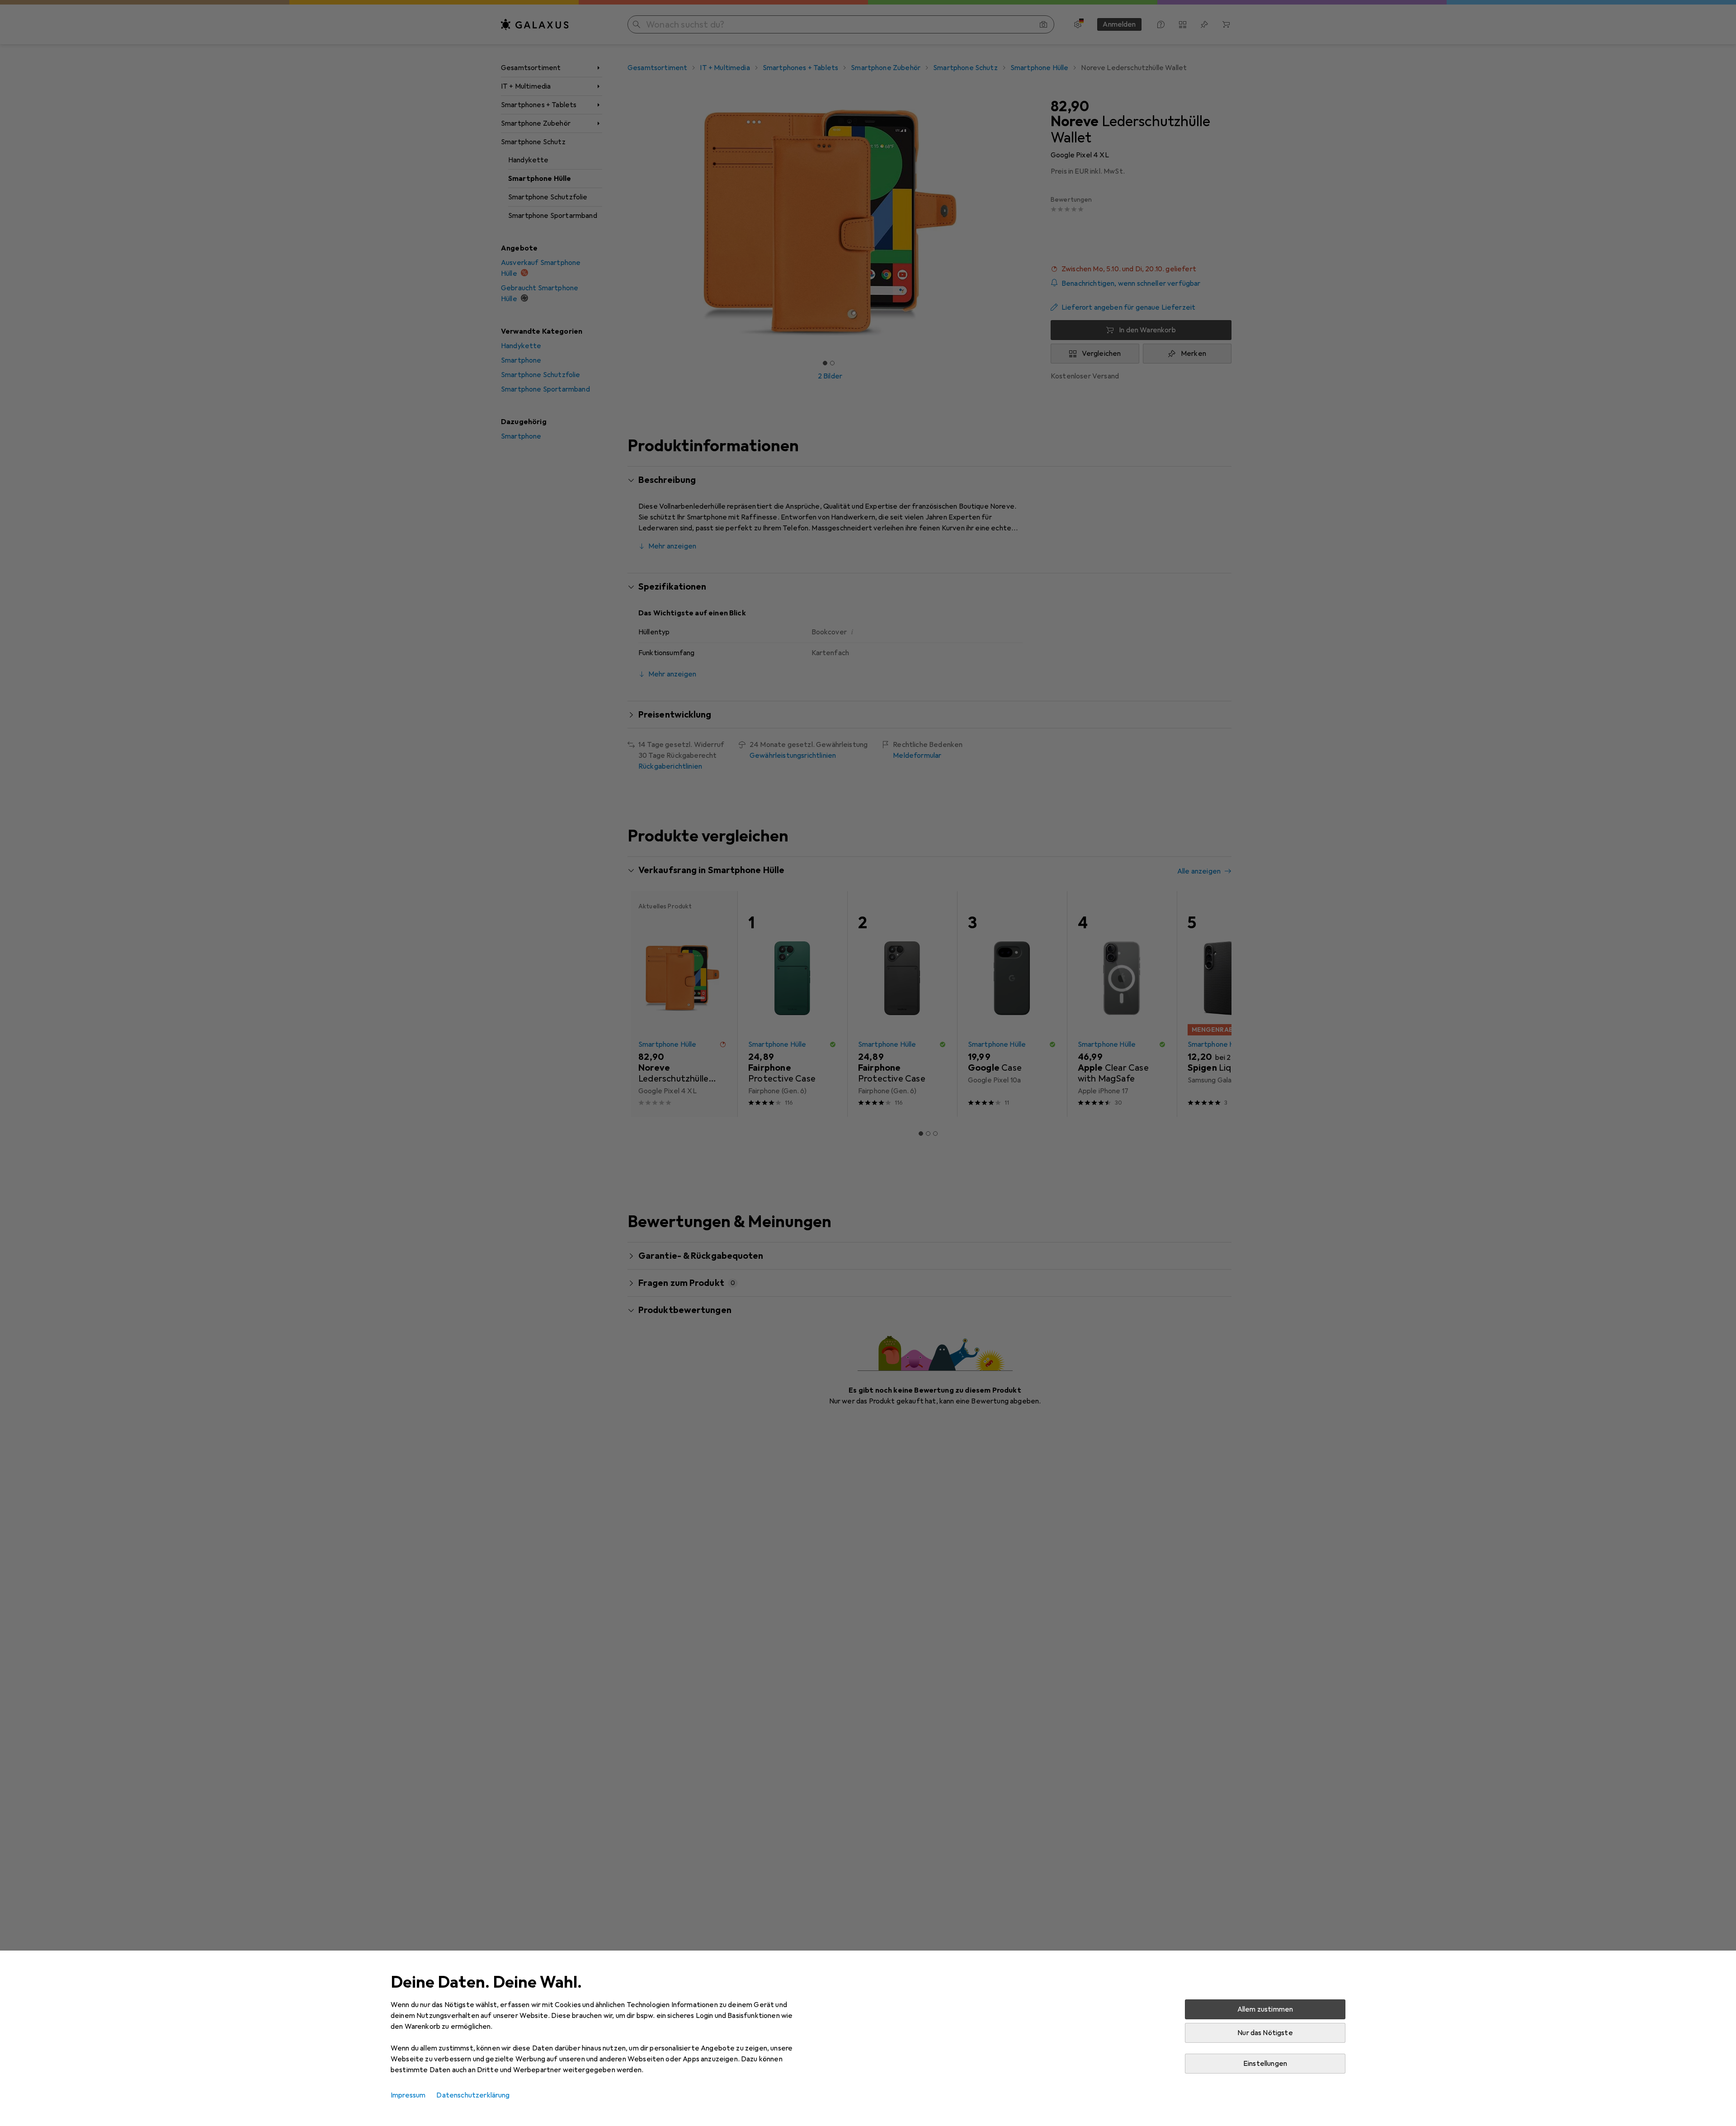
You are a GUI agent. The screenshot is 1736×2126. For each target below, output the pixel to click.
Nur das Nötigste (1265, 2033)
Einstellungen (1265, 2064)
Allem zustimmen (1265, 2009)
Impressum (408, 2095)
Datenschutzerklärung (473, 2095)
